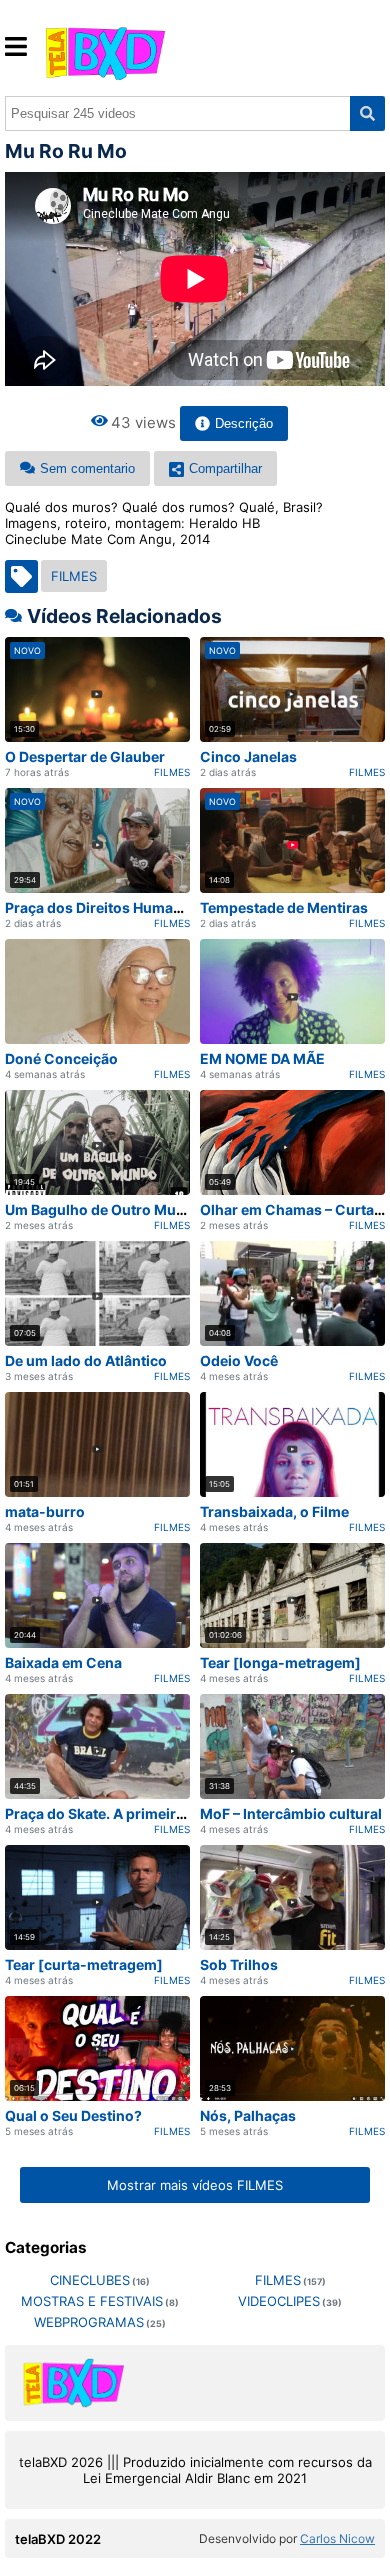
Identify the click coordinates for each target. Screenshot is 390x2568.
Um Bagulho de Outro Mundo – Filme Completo (164, 1209)
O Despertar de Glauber (85, 756)
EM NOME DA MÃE (262, 1058)
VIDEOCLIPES (279, 2301)
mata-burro (45, 1511)
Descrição (244, 423)
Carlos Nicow (337, 2538)
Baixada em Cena (63, 1662)
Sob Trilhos (239, 1964)
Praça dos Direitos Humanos (102, 907)
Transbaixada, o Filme (274, 1511)
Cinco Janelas (248, 756)
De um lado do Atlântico (86, 1360)
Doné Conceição (61, 1058)
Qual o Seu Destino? (73, 2115)
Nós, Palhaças (248, 2115)
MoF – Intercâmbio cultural (291, 1813)
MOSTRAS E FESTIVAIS (92, 2301)
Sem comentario (87, 468)
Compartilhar (225, 468)
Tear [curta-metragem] (84, 1964)
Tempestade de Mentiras (284, 907)
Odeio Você (239, 1360)
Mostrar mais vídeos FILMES (195, 2185)
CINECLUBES (90, 2280)
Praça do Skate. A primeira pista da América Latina (175, 1813)
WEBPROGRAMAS (89, 2322)
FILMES (74, 576)
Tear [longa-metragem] (280, 1662)
